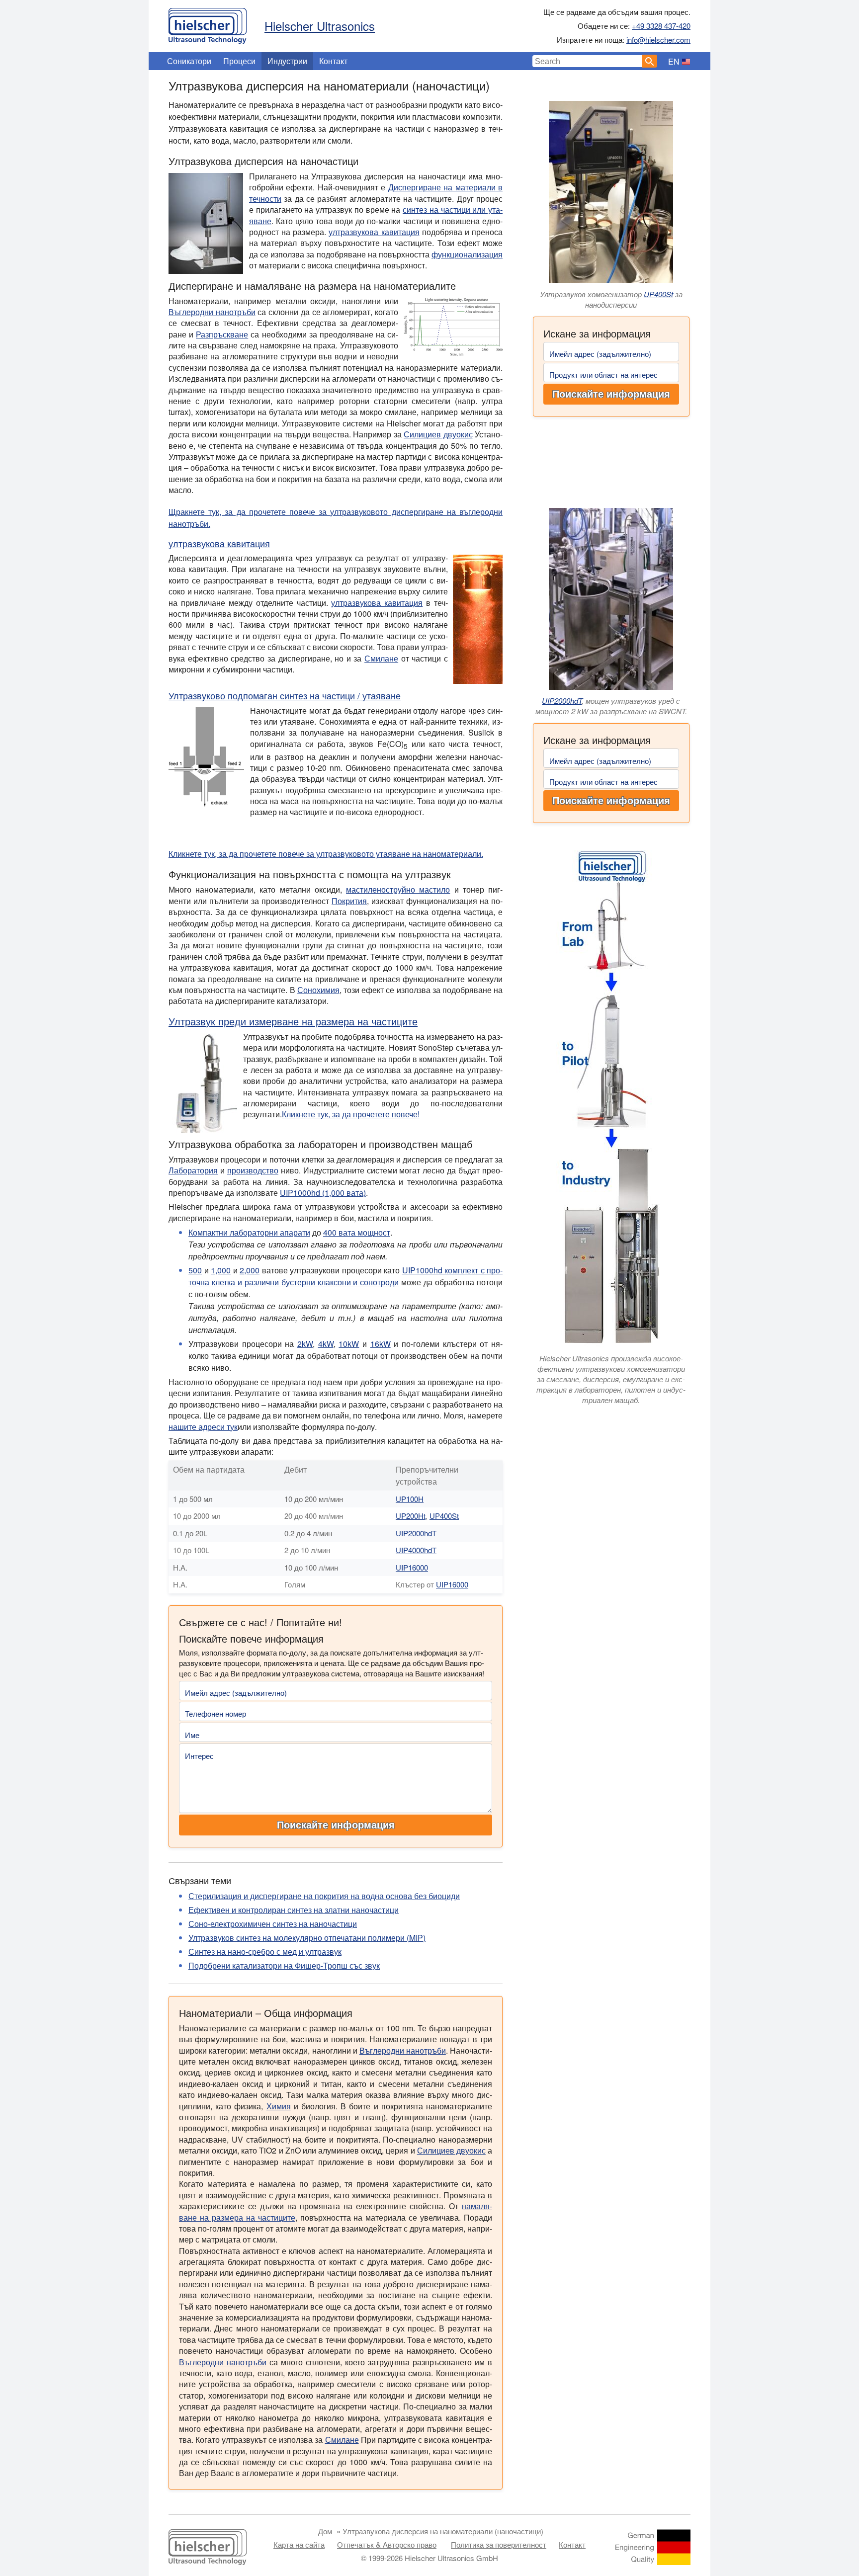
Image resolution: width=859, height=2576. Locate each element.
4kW (326, 1344)
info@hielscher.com (658, 40)
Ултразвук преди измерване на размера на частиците (293, 1021)
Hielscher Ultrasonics (320, 26)
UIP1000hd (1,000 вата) (323, 1193)
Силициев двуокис (438, 434)
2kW (305, 1344)
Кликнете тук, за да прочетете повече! (351, 1114)
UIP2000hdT (562, 701)
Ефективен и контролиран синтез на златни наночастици (294, 1910)
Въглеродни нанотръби (212, 312)
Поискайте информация (611, 394)
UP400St (658, 294)
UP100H (410, 1499)
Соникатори (189, 61)
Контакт (333, 61)
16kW (381, 1344)
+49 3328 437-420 (661, 26)
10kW (349, 1344)
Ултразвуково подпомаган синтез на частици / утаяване (285, 695)
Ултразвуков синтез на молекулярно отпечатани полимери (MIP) (307, 1938)
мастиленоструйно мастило (398, 889)
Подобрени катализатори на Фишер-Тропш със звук (284, 1965)
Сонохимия (318, 990)
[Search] (650, 61)
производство (253, 1170)
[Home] (208, 23)
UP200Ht (411, 1516)
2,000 (250, 1270)
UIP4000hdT (416, 1550)
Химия (279, 2106)
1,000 (221, 1270)
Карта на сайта (299, 2544)
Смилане (381, 658)
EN (674, 61)
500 (195, 1270)
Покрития (349, 901)
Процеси (239, 61)
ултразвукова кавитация (374, 232)
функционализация (467, 254)
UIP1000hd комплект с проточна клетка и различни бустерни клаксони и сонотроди (345, 1276)
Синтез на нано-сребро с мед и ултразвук (265, 1952)
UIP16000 (412, 1567)
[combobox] (588, 61)
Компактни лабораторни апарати (249, 1232)
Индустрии (287, 61)
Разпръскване (222, 334)
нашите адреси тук (203, 1427)
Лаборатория (193, 1170)
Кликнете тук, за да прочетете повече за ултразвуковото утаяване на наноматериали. (326, 854)
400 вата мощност (357, 1232)
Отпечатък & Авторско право (387, 2544)
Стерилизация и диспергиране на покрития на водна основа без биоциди (324, 1896)
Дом (325, 2531)
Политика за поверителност (499, 2544)
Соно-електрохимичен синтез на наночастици (273, 1924)
